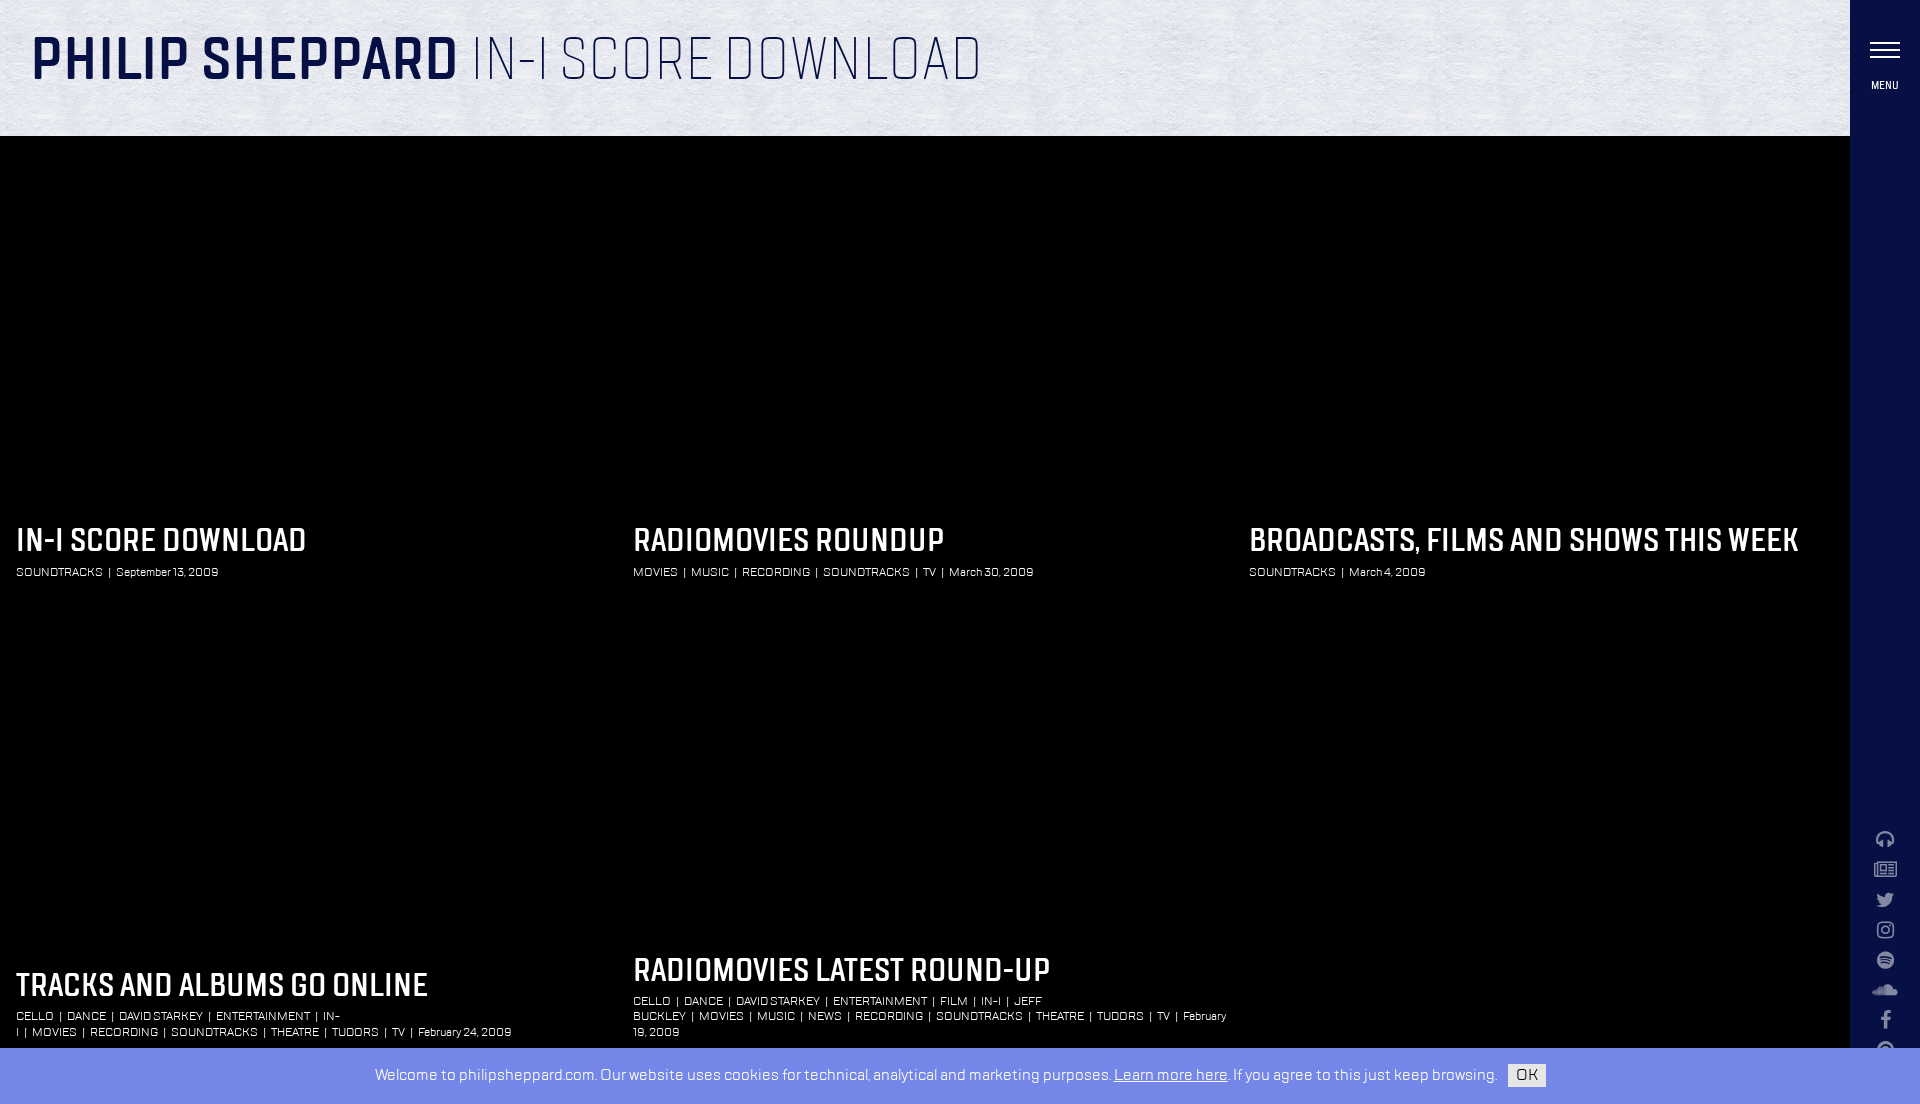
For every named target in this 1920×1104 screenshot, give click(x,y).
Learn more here (1171, 1075)
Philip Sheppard (244, 62)
